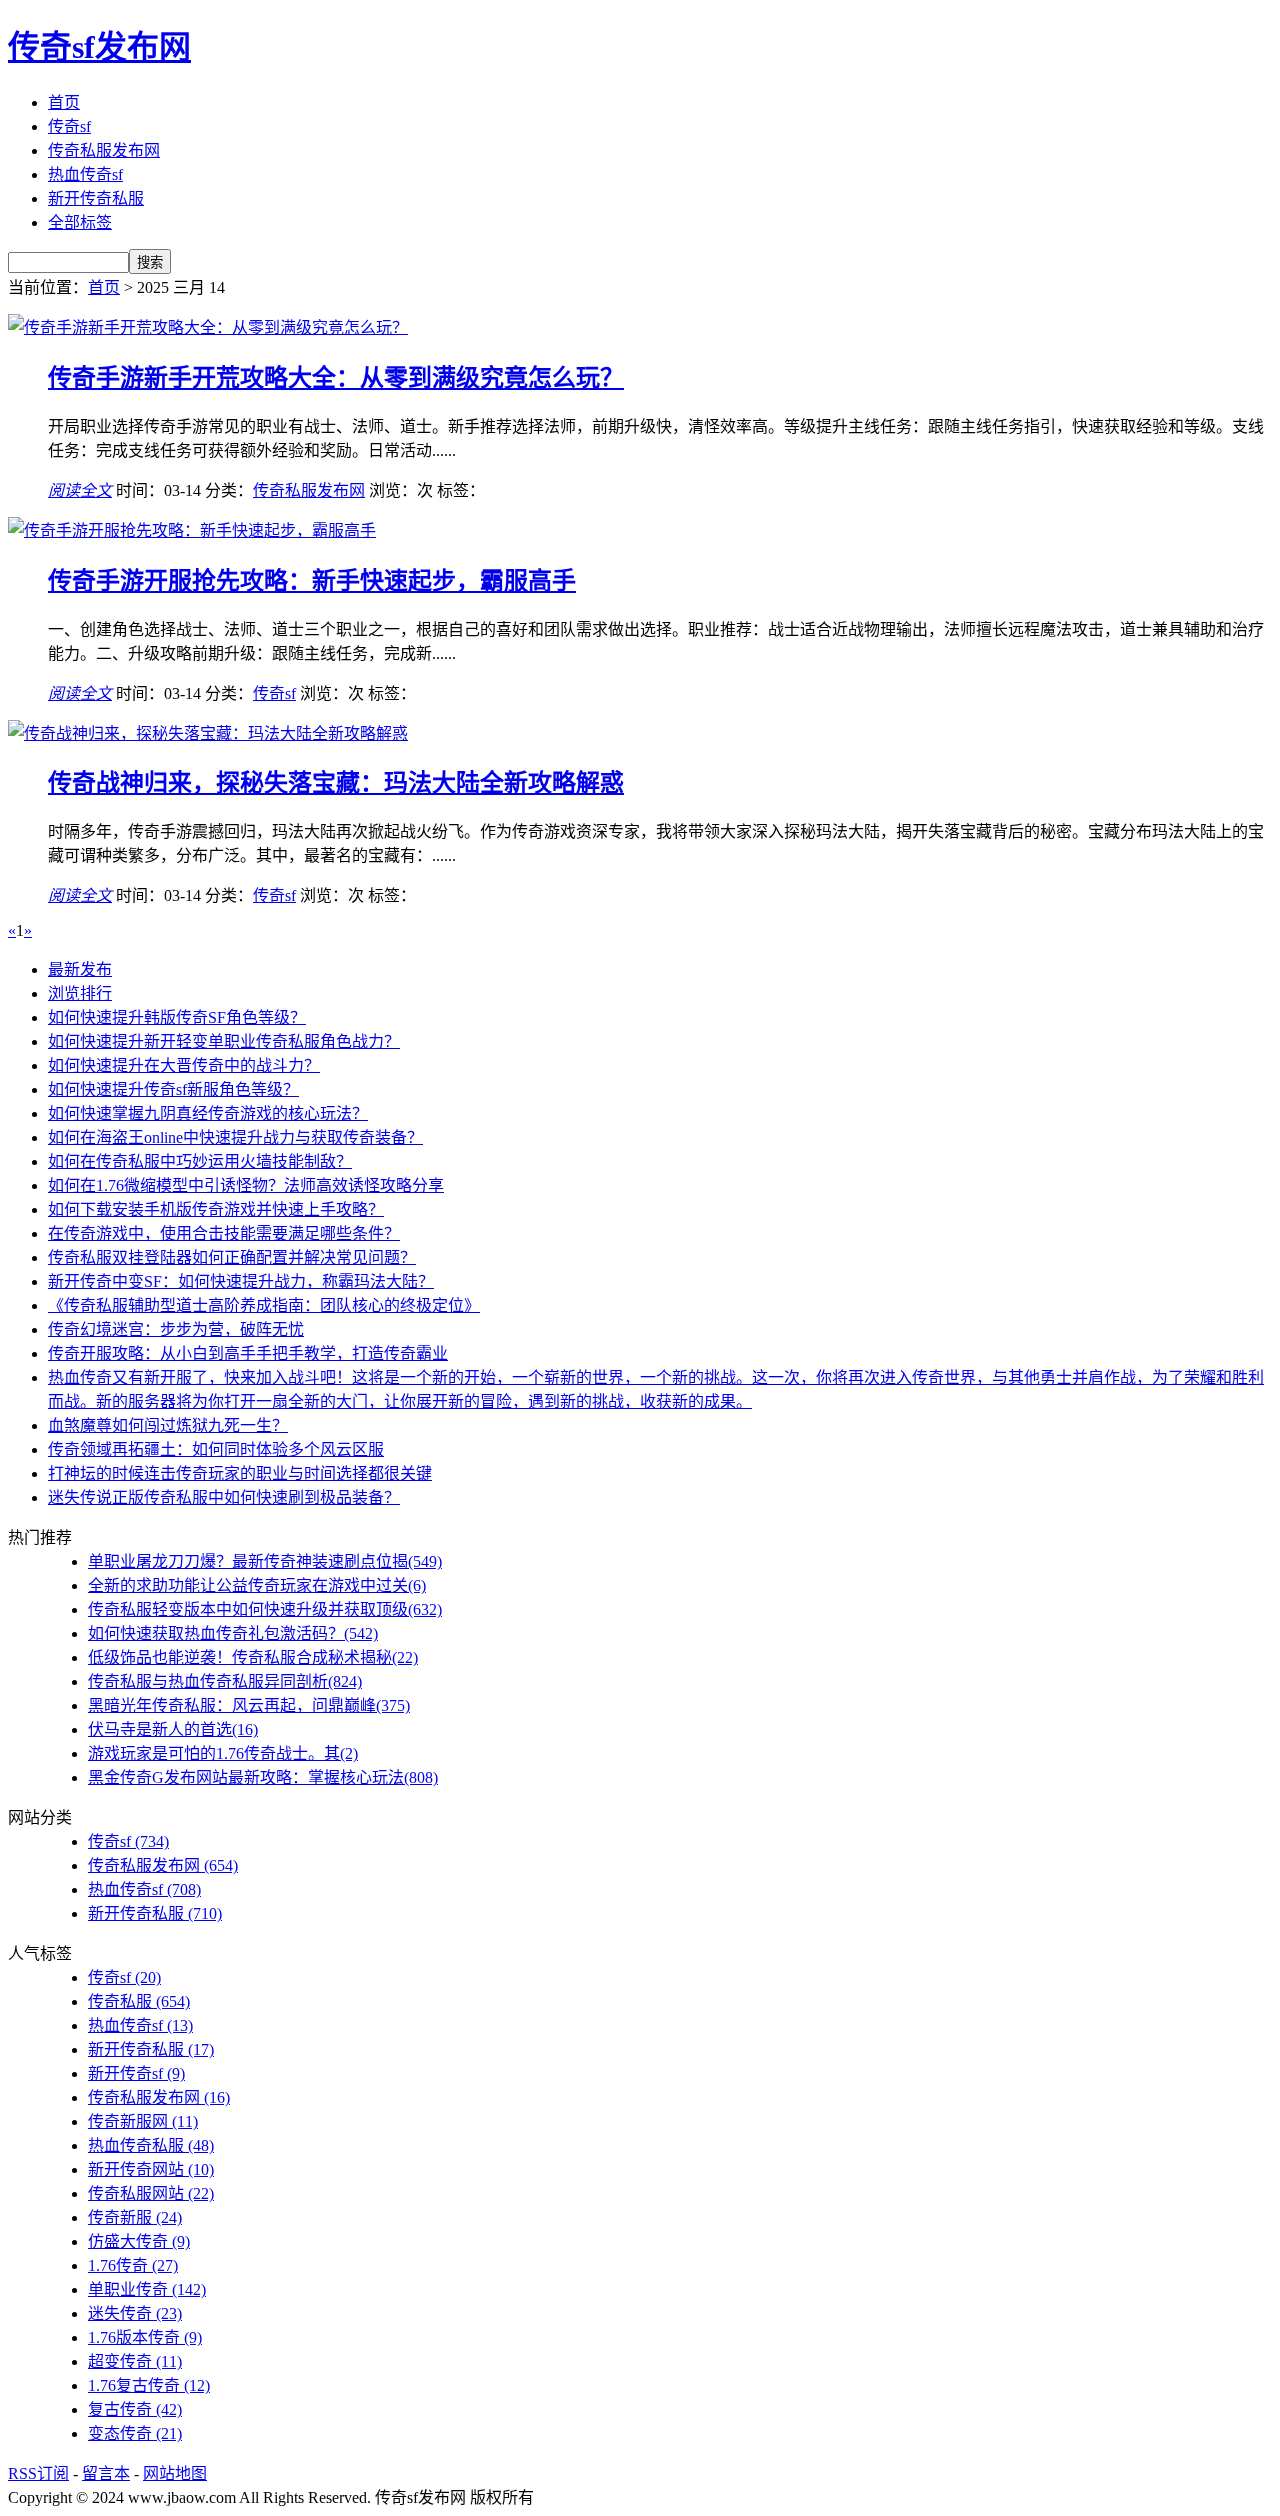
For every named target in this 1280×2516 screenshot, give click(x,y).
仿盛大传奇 (139, 2241)
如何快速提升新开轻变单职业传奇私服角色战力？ (224, 1041)
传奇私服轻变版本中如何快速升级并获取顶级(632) (265, 1609)
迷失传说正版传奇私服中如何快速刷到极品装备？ (224, 1497)
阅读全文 (80, 490)
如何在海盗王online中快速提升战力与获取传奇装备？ (235, 1137)
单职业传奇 (147, 2289)
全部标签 (80, 222)
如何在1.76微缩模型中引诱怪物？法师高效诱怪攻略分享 (246, 1185)
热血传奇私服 (151, 2145)
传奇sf (69, 126)
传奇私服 (139, 2001)
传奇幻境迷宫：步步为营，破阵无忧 (176, 1329)
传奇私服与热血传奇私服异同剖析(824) (225, 1681)
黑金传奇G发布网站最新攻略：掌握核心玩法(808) (263, 1777)
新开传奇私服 (96, 198)
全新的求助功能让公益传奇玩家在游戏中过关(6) (257, 1585)
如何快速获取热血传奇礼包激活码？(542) (233, 1633)
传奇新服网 (143, 2121)
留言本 (106, 2473)
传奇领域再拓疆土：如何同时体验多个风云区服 (216, 1449)
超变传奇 (135, 2361)
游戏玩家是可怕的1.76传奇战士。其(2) (223, 1753)
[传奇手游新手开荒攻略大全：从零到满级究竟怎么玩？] (208, 327)
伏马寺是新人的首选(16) (173, 1729)
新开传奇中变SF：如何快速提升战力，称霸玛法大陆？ (241, 1281)
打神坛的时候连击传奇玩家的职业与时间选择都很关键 (240, 1473)
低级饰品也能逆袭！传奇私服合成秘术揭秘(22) (253, 1657)
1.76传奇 (133, 2265)
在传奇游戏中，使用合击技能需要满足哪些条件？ (224, 1233)
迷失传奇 (135, 2313)
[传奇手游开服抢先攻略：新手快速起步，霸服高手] (192, 530)
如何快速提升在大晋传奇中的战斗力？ (184, 1065)
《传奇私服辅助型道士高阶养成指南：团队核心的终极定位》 (264, 1305)
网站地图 (175, 2473)
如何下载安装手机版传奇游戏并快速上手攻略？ (216, 1209)
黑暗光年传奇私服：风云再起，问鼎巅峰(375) (249, 1705)
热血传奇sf (85, 174)
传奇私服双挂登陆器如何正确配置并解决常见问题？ (232, 1257)
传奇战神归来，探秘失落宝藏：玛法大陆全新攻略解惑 (336, 783)
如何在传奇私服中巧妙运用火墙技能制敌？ (200, 1161)
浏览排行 (80, 993)
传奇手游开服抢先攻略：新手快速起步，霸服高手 (312, 581)
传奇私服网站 (151, 2193)
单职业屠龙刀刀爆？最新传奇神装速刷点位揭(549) (265, 1561)
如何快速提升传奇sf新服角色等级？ (173, 1089)
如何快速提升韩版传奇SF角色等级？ (177, 1017)
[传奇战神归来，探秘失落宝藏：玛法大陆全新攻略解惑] (208, 733)
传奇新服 (135, 2217)
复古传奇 (135, 2409)
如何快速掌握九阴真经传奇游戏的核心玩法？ (208, 1113)
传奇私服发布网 (104, 150)
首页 (64, 102)
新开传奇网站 (151, 2169)
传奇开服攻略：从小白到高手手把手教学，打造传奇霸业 (248, 1353)
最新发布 (80, 969)
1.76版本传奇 (145, 2337)
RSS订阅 (38, 2473)
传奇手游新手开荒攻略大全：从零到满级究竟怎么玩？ (336, 378)
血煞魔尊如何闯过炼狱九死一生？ (168, 1425)
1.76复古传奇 (149, 2385)
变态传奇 (135, 2433)
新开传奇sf (136, 2073)
